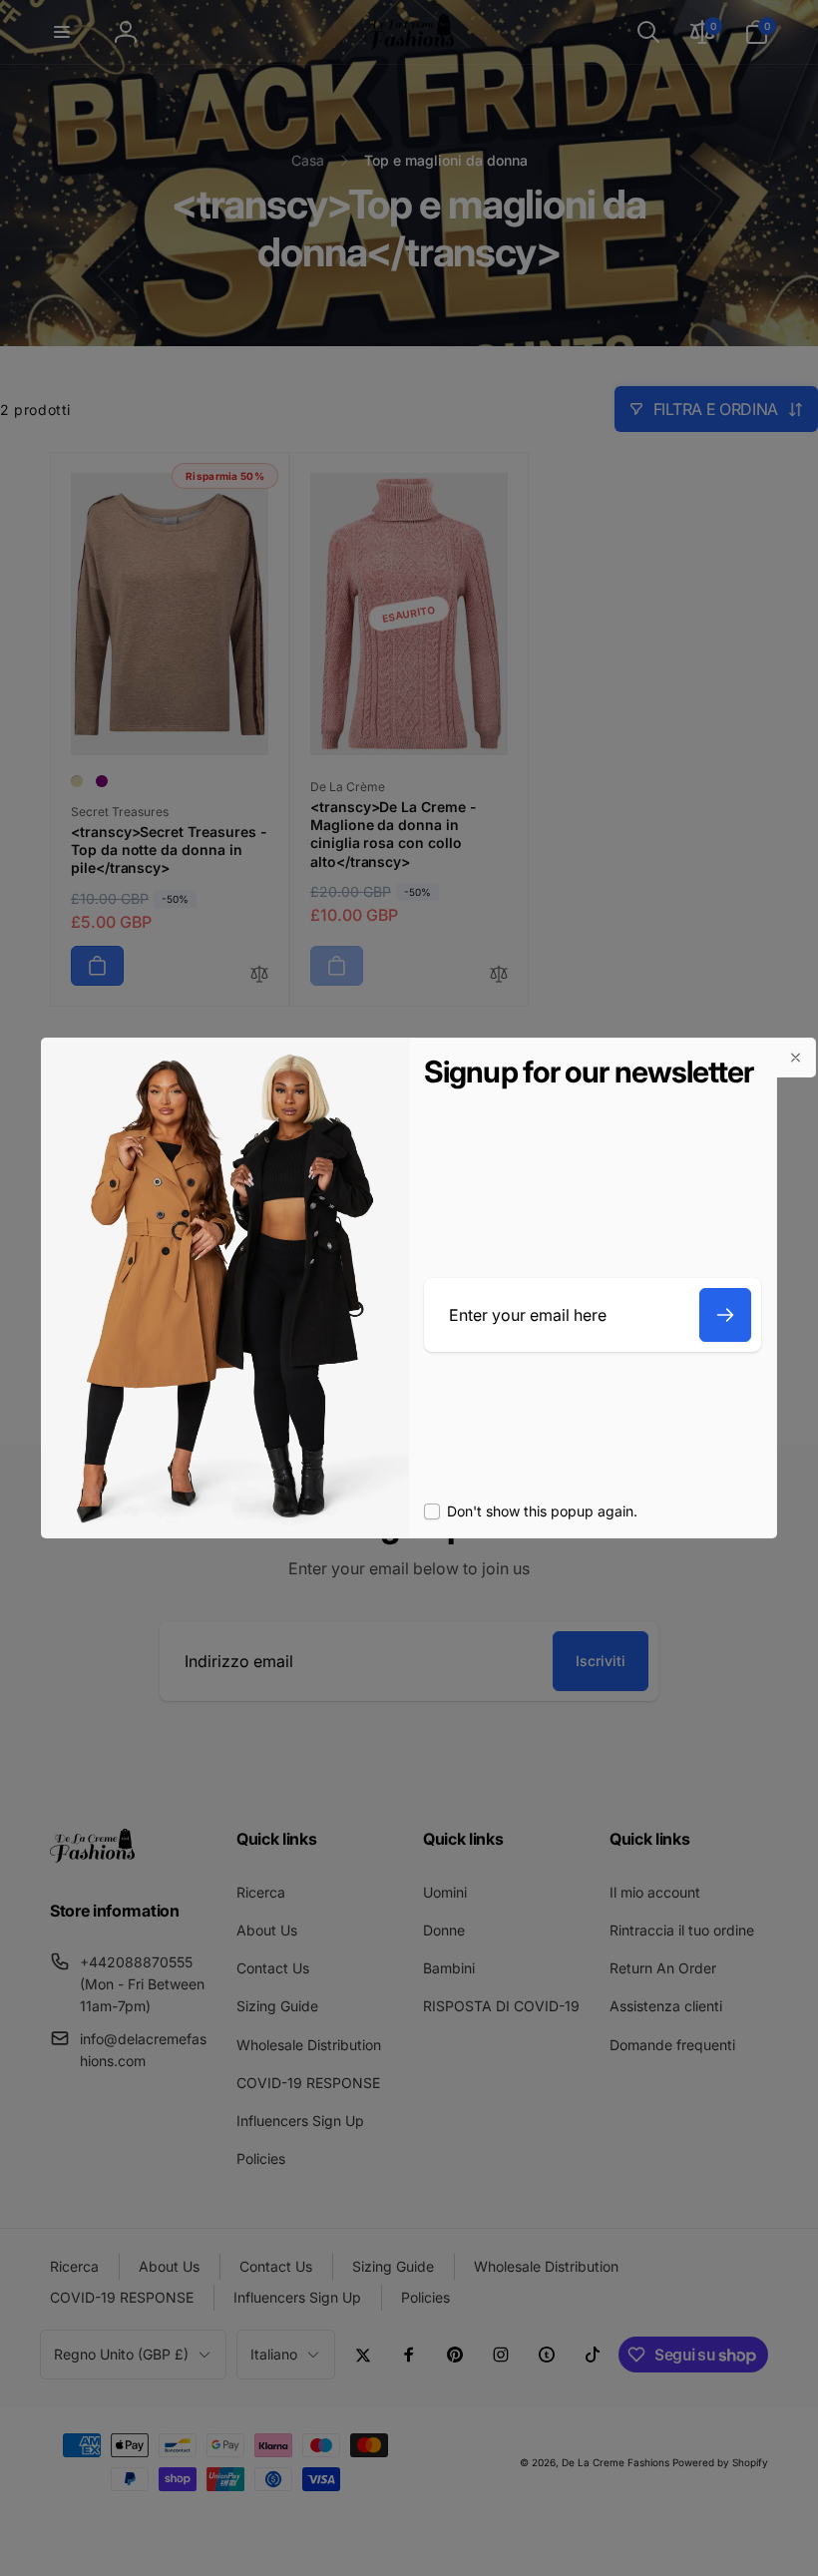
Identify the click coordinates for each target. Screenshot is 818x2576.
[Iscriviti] (725, 1315)
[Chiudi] (796, 1058)
